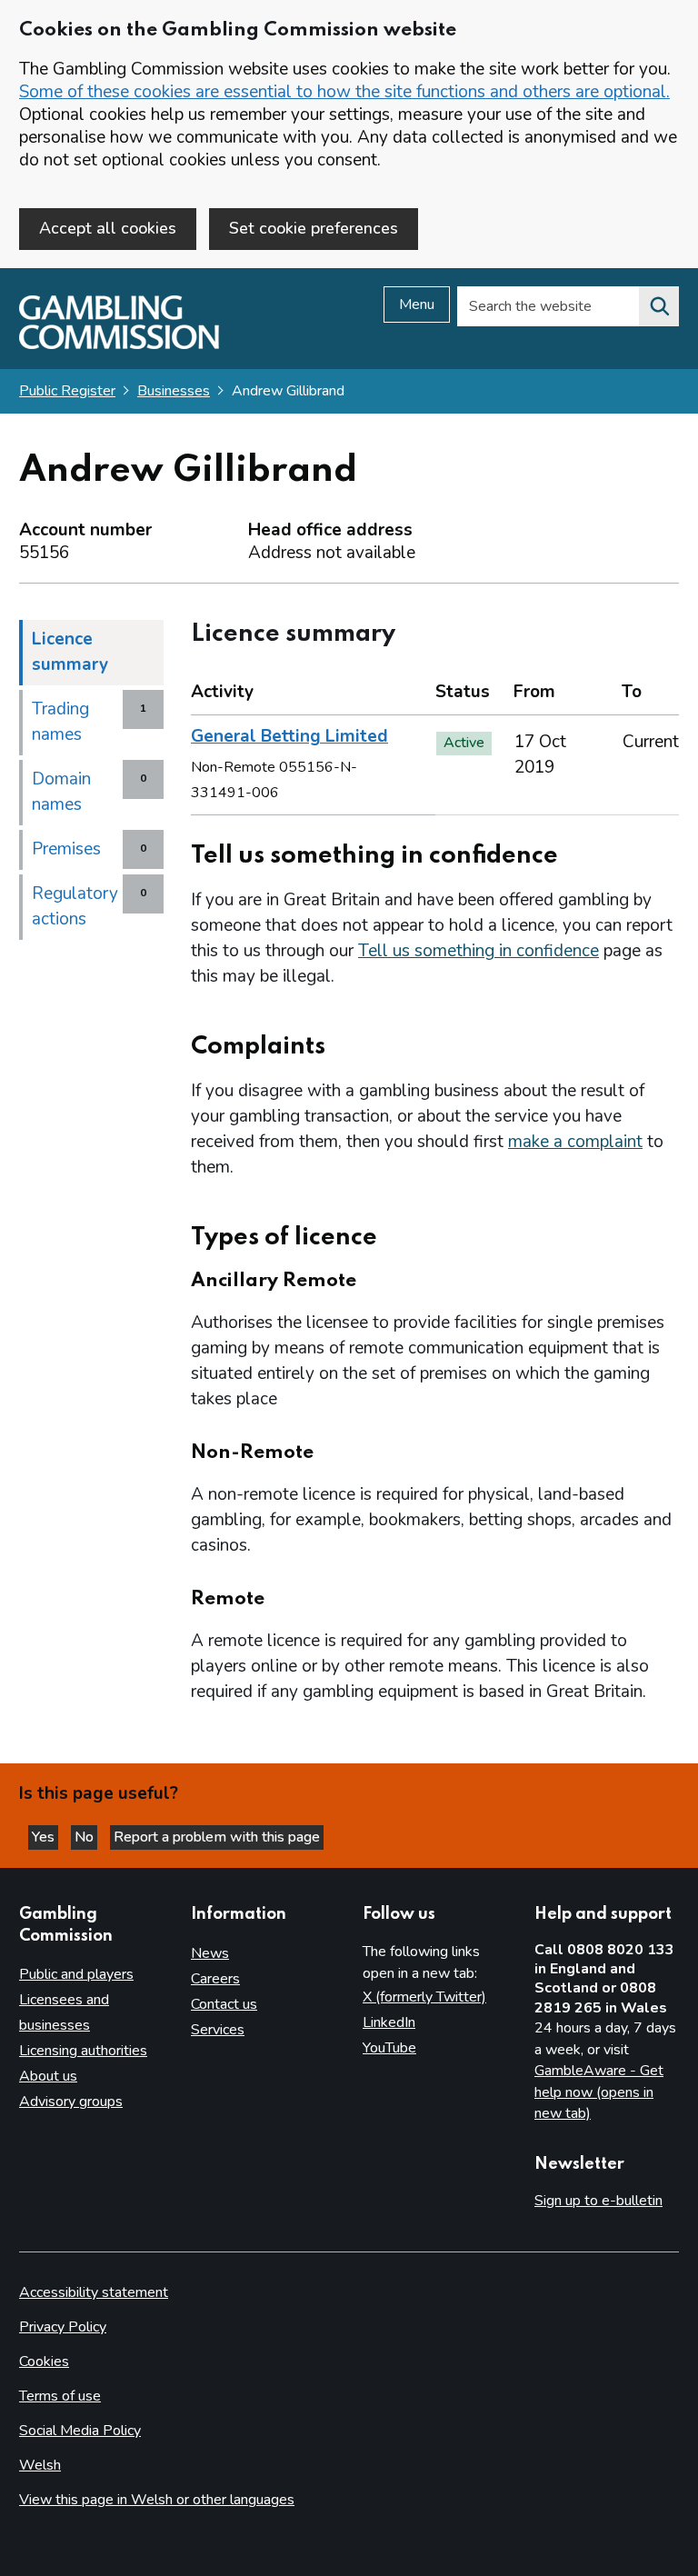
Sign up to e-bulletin (598, 2201)
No (86, 1837)
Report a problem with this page (217, 1837)
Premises (66, 849)
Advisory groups (71, 2102)
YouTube (389, 2048)
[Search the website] (659, 306)
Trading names (60, 722)
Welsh (40, 2465)
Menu (417, 305)
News (210, 1953)
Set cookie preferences (314, 228)
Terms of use (60, 2396)
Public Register (67, 391)
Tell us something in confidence (479, 951)
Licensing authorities (83, 2051)
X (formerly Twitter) (424, 1997)
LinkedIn (389, 2022)
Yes (45, 1837)
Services (218, 2030)
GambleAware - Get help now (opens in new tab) (599, 2092)
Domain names (61, 792)
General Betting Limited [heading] (289, 736)
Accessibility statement (94, 2292)
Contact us (224, 2004)
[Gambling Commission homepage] (119, 344)
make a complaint (575, 1142)
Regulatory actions (75, 906)
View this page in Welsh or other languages (157, 2500)
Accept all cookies (108, 228)
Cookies (44, 2361)
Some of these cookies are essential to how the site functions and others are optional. (344, 92)
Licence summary (70, 652)
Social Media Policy (80, 2431)
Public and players (76, 1974)
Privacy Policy (63, 2327)
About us (48, 2076)
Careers (215, 1979)
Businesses (174, 391)
